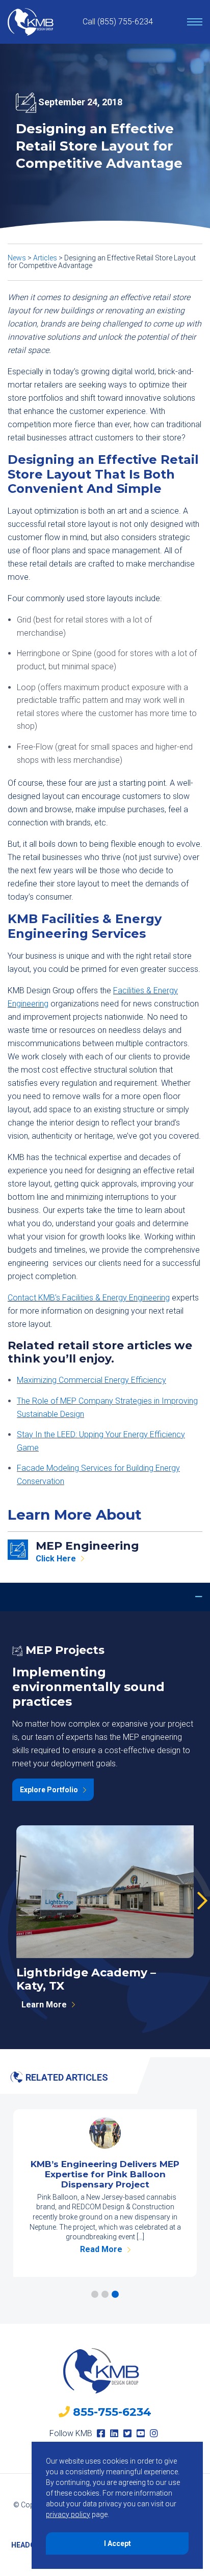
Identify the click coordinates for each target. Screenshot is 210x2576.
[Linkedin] (114, 2433)
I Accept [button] (117, 2543)
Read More (101, 2250)
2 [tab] (105, 2294)
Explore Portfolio (49, 1790)
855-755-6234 (112, 2412)
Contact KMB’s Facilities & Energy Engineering (89, 1298)
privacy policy (68, 2514)
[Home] (31, 22)
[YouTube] (141, 2433)
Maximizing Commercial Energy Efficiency (91, 1380)
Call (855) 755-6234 (118, 22)
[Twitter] (127, 2433)
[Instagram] (154, 2433)
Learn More (44, 2005)
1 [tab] (95, 2294)
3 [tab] (115, 2294)
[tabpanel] (105, 2193)
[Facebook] (101, 2433)
